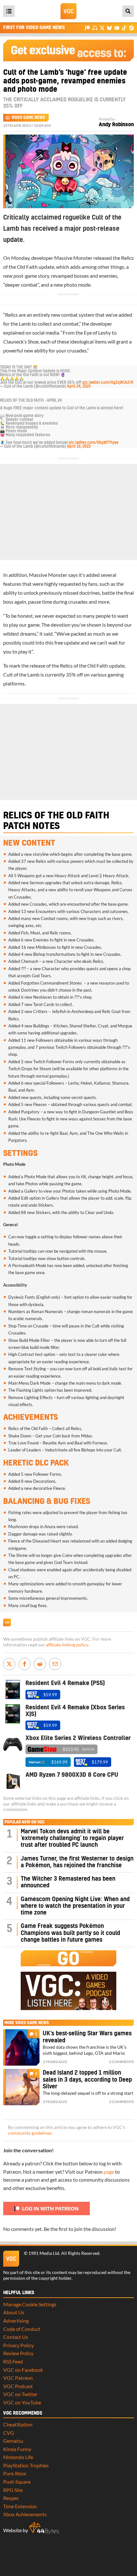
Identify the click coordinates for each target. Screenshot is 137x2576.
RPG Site (13, 2490)
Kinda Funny (17, 2449)
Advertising (16, 2321)
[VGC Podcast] (95, 28)
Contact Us (16, 2337)
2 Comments (121, 2062)
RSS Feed (13, 2361)
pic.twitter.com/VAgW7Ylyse (94, 443)
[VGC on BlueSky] (109, 28)
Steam (45, 1069)
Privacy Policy (18, 2345)
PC (16, 1577)
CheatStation (18, 2424)
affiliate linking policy (67, 1645)
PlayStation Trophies (26, 2465)
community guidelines (30, 2133)
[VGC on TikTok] (124, 28)
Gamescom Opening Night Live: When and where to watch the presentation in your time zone (75, 1906)
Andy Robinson (116, 125)
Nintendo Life (18, 2457)
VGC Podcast (18, 2386)
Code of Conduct (22, 2329)
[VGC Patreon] (87, 28)
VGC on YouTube (22, 2402)
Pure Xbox (15, 2473)
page (109, 2172)
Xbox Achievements (25, 2514)
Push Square (17, 2482)
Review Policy (18, 2353)
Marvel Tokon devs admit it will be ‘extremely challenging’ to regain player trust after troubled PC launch (72, 1838)
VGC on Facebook (23, 2370)
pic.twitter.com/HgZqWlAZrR (108, 383)
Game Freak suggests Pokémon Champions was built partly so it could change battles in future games (70, 1933)
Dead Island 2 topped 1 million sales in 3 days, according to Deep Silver (87, 2080)
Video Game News (28, 118)
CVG (9, 2433)
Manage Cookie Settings (30, 2304)
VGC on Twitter (20, 2394)
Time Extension (20, 2506)
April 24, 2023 (79, 386)
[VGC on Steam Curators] (131, 28)
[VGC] (68, 11)
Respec (11, 2498)
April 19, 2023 (79, 446)
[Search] (128, 11)
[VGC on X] (102, 28)
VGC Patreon (18, 2378)
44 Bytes (44, 2528)
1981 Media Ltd (44, 2253)
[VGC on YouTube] (117, 28)
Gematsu (13, 2441)
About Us (14, 2312)
